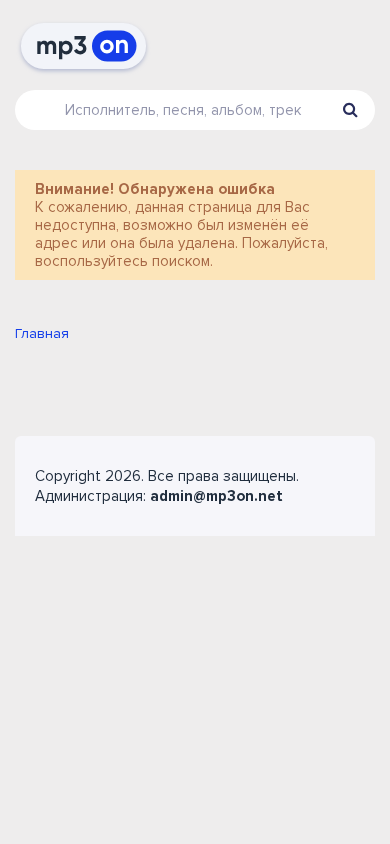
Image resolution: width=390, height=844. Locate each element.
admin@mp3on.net (216, 496)
